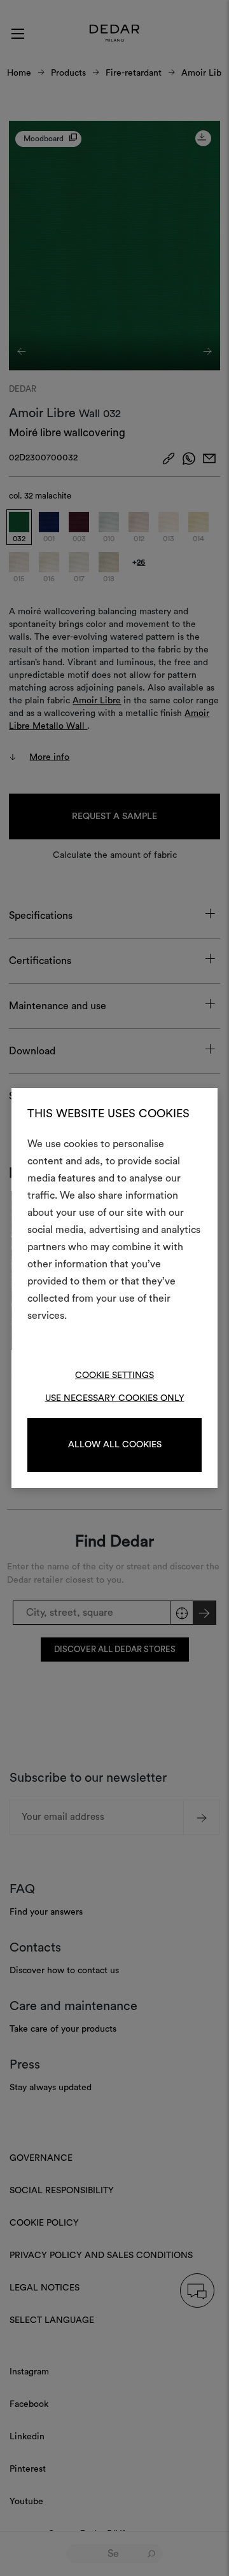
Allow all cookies (115, 1445)
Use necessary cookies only (115, 1398)
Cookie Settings (114, 1375)
